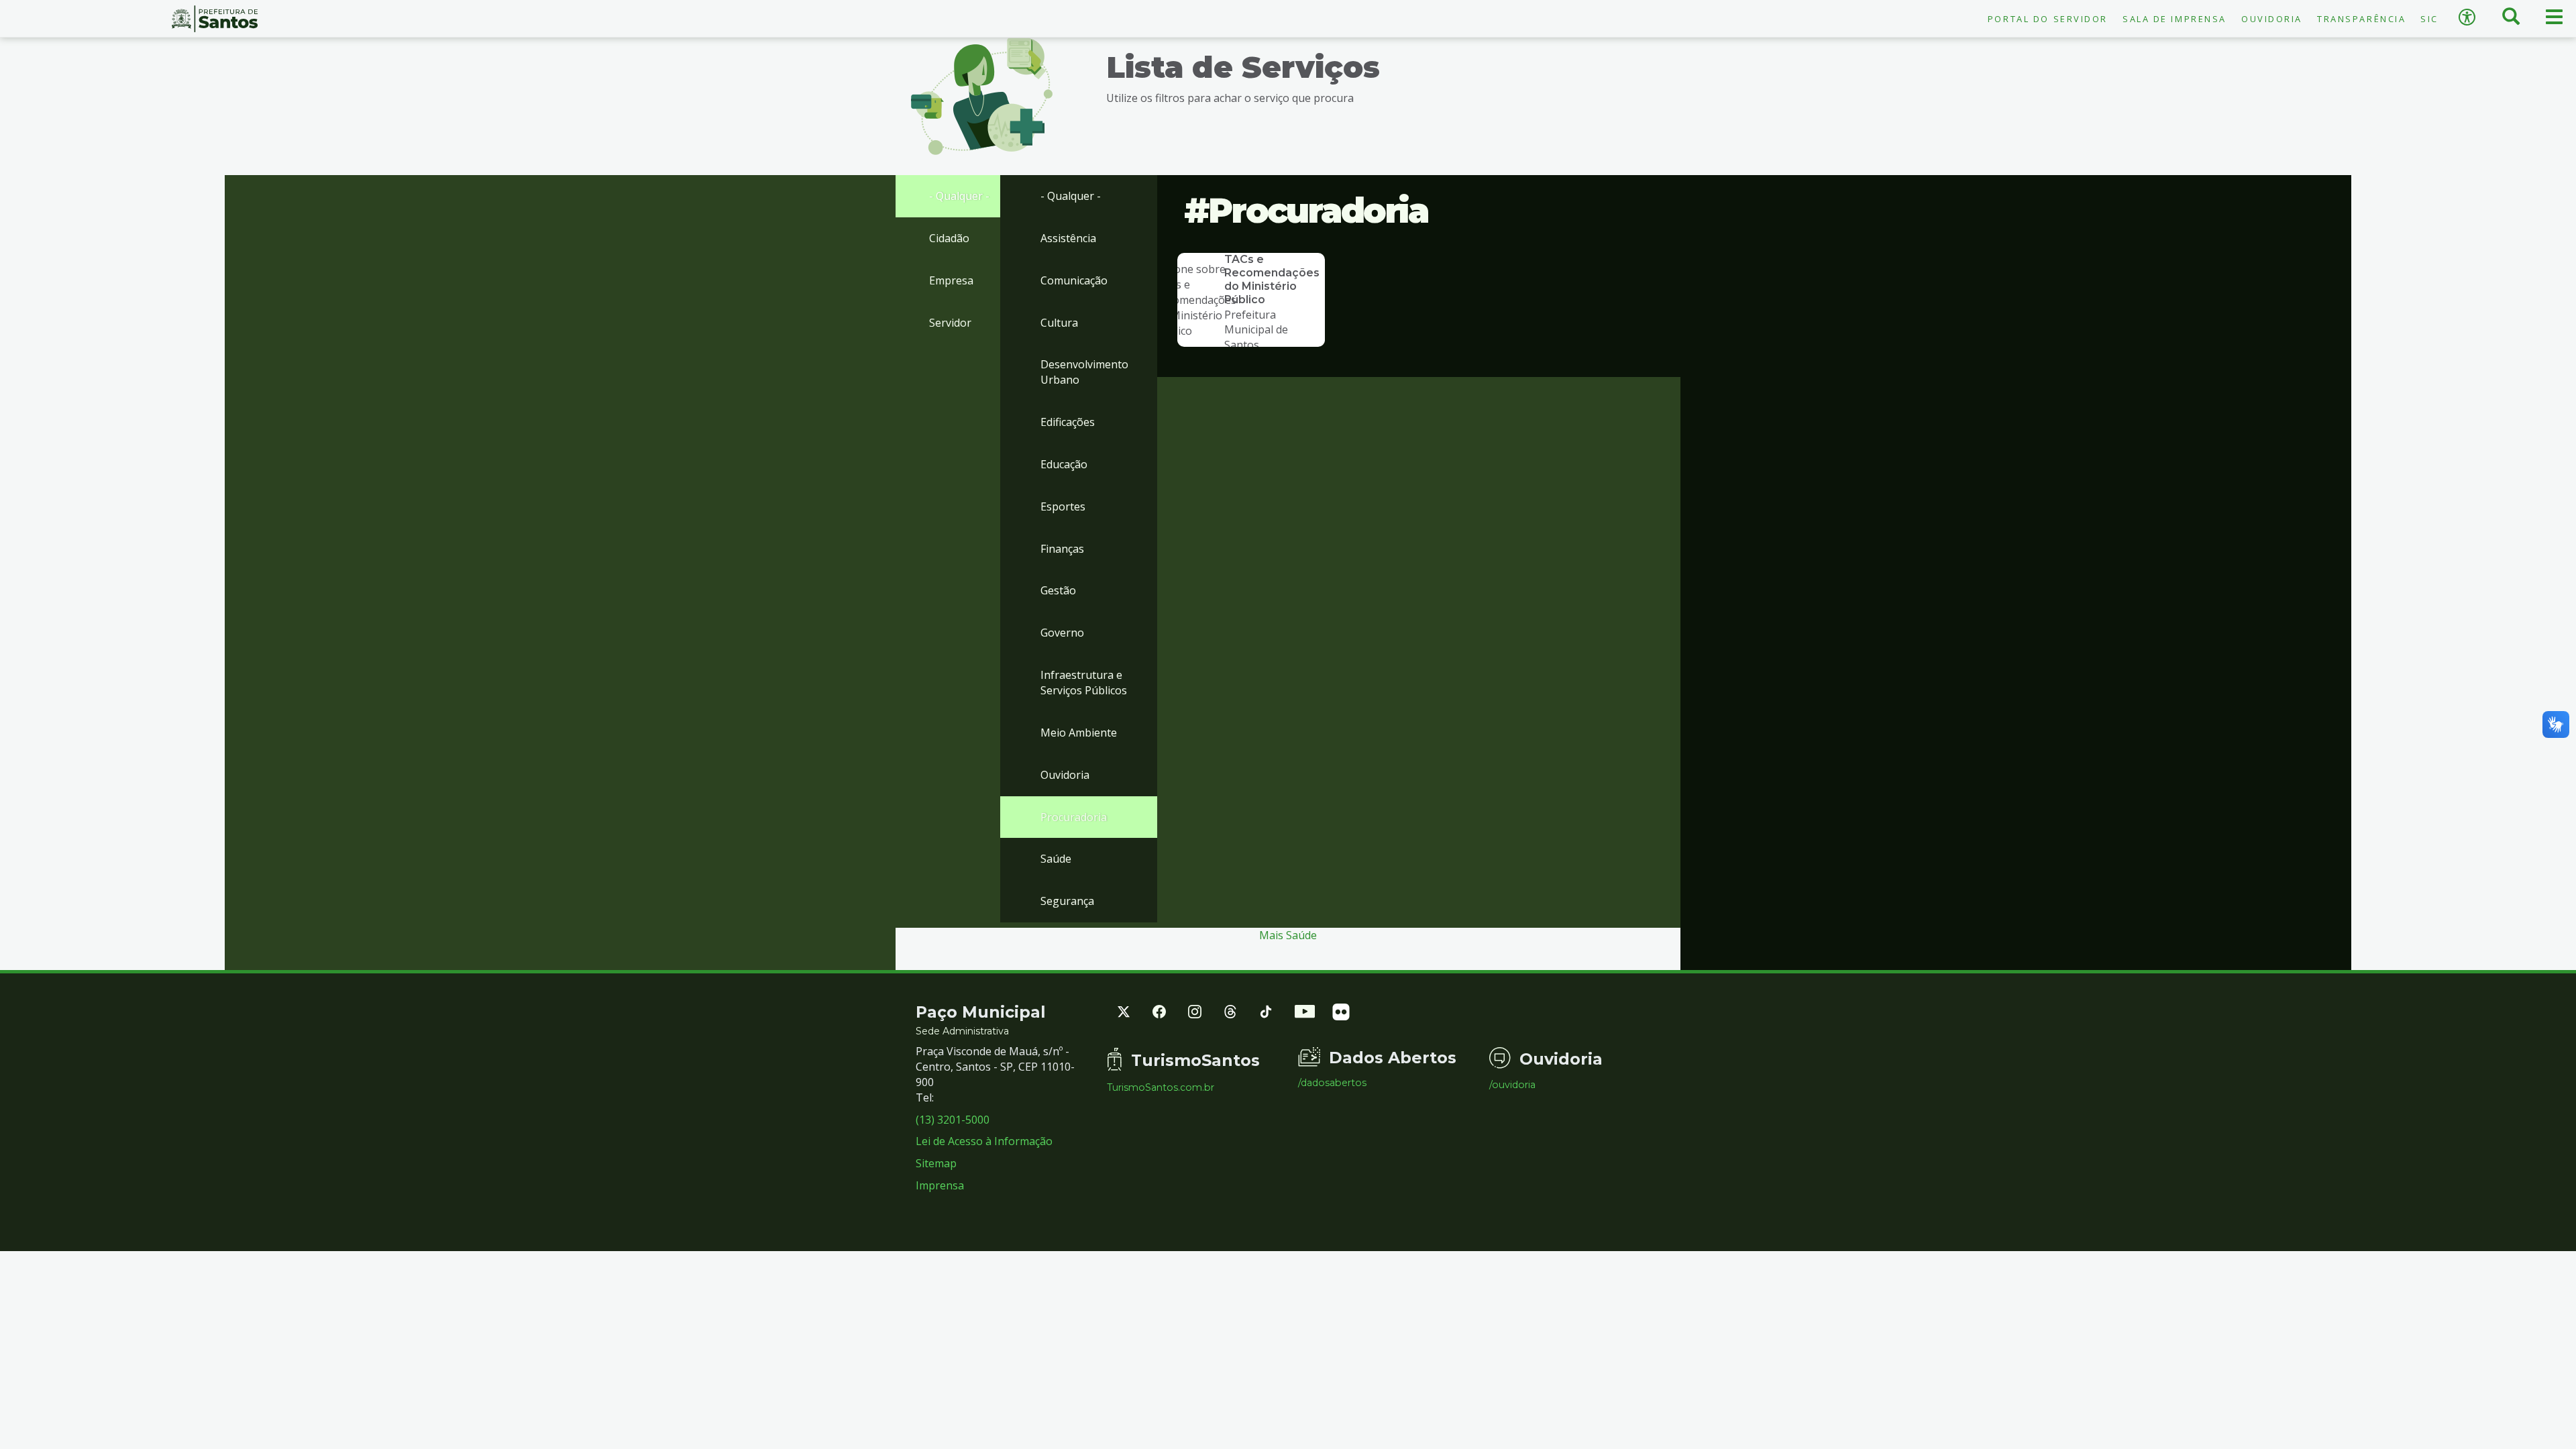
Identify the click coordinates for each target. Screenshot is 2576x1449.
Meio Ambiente (1079, 733)
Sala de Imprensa (2175, 19)
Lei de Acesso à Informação (984, 1141)
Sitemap (936, 1163)
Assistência (1068, 238)
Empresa (951, 280)
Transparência (2361, 19)
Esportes (1063, 506)
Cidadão (949, 238)
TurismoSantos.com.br (1161, 1087)
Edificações (1068, 422)
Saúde (1056, 859)
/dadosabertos (1332, 1083)
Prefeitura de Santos (215, 19)
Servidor (950, 323)
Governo (1062, 633)
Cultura (1059, 323)
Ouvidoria (2272, 19)
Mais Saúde (1288, 935)
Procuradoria (1074, 817)
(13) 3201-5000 (953, 1120)
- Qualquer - (959, 196)
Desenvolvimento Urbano (1084, 372)
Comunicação (1074, 280)
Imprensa (940, 1185)
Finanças (1062, 549)
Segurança (1067, 901)
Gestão (1058, 590)
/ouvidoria (1512, 1085)
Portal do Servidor (2048, 19)
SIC (2429, 19)
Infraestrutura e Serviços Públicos (1084, 683)
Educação (1064, 464)
